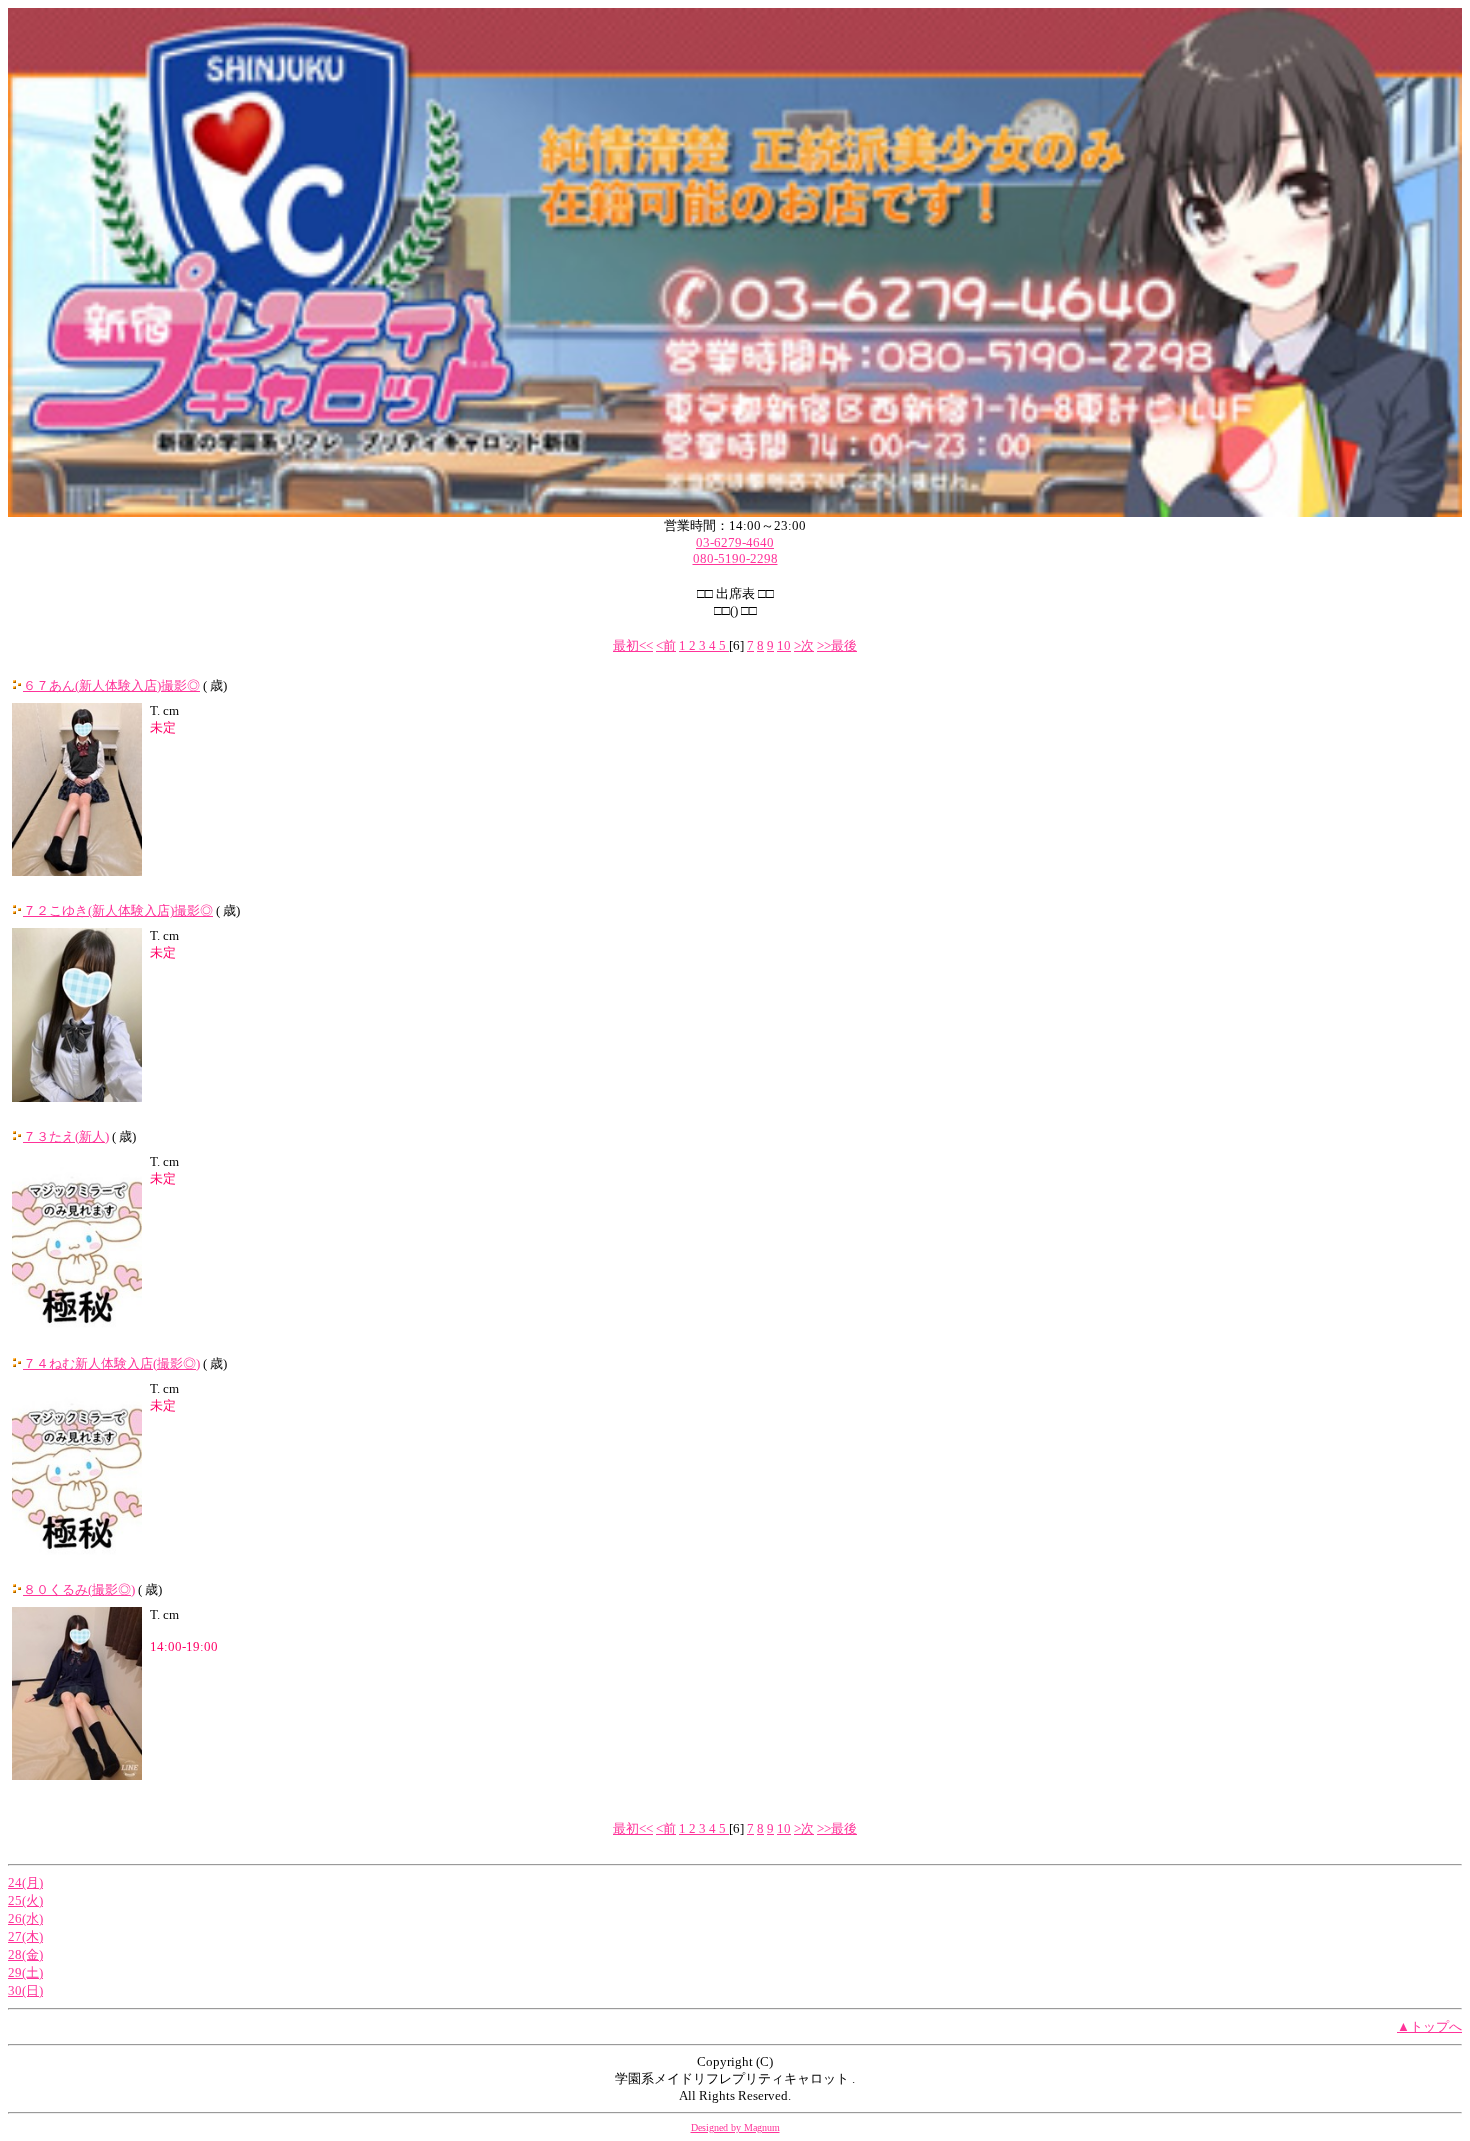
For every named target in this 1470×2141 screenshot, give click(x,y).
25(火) (25, 1900)
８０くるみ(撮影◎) (79, 1589)
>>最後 (837, 645)
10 (784, 645)
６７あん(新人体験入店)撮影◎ (111, 685)
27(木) (25, 1936)
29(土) (25, 1972)
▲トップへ (1429, 2026)
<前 (666, 645)
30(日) (25, 1990)
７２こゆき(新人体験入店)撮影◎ (118, 910)
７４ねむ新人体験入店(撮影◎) (111, 1363)
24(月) (25, 1882)
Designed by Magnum (735, 2127)
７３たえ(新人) (66, 1136)
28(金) (25, 1954)
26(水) (25, 1918)
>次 (804, 645)
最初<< (633, 645)
